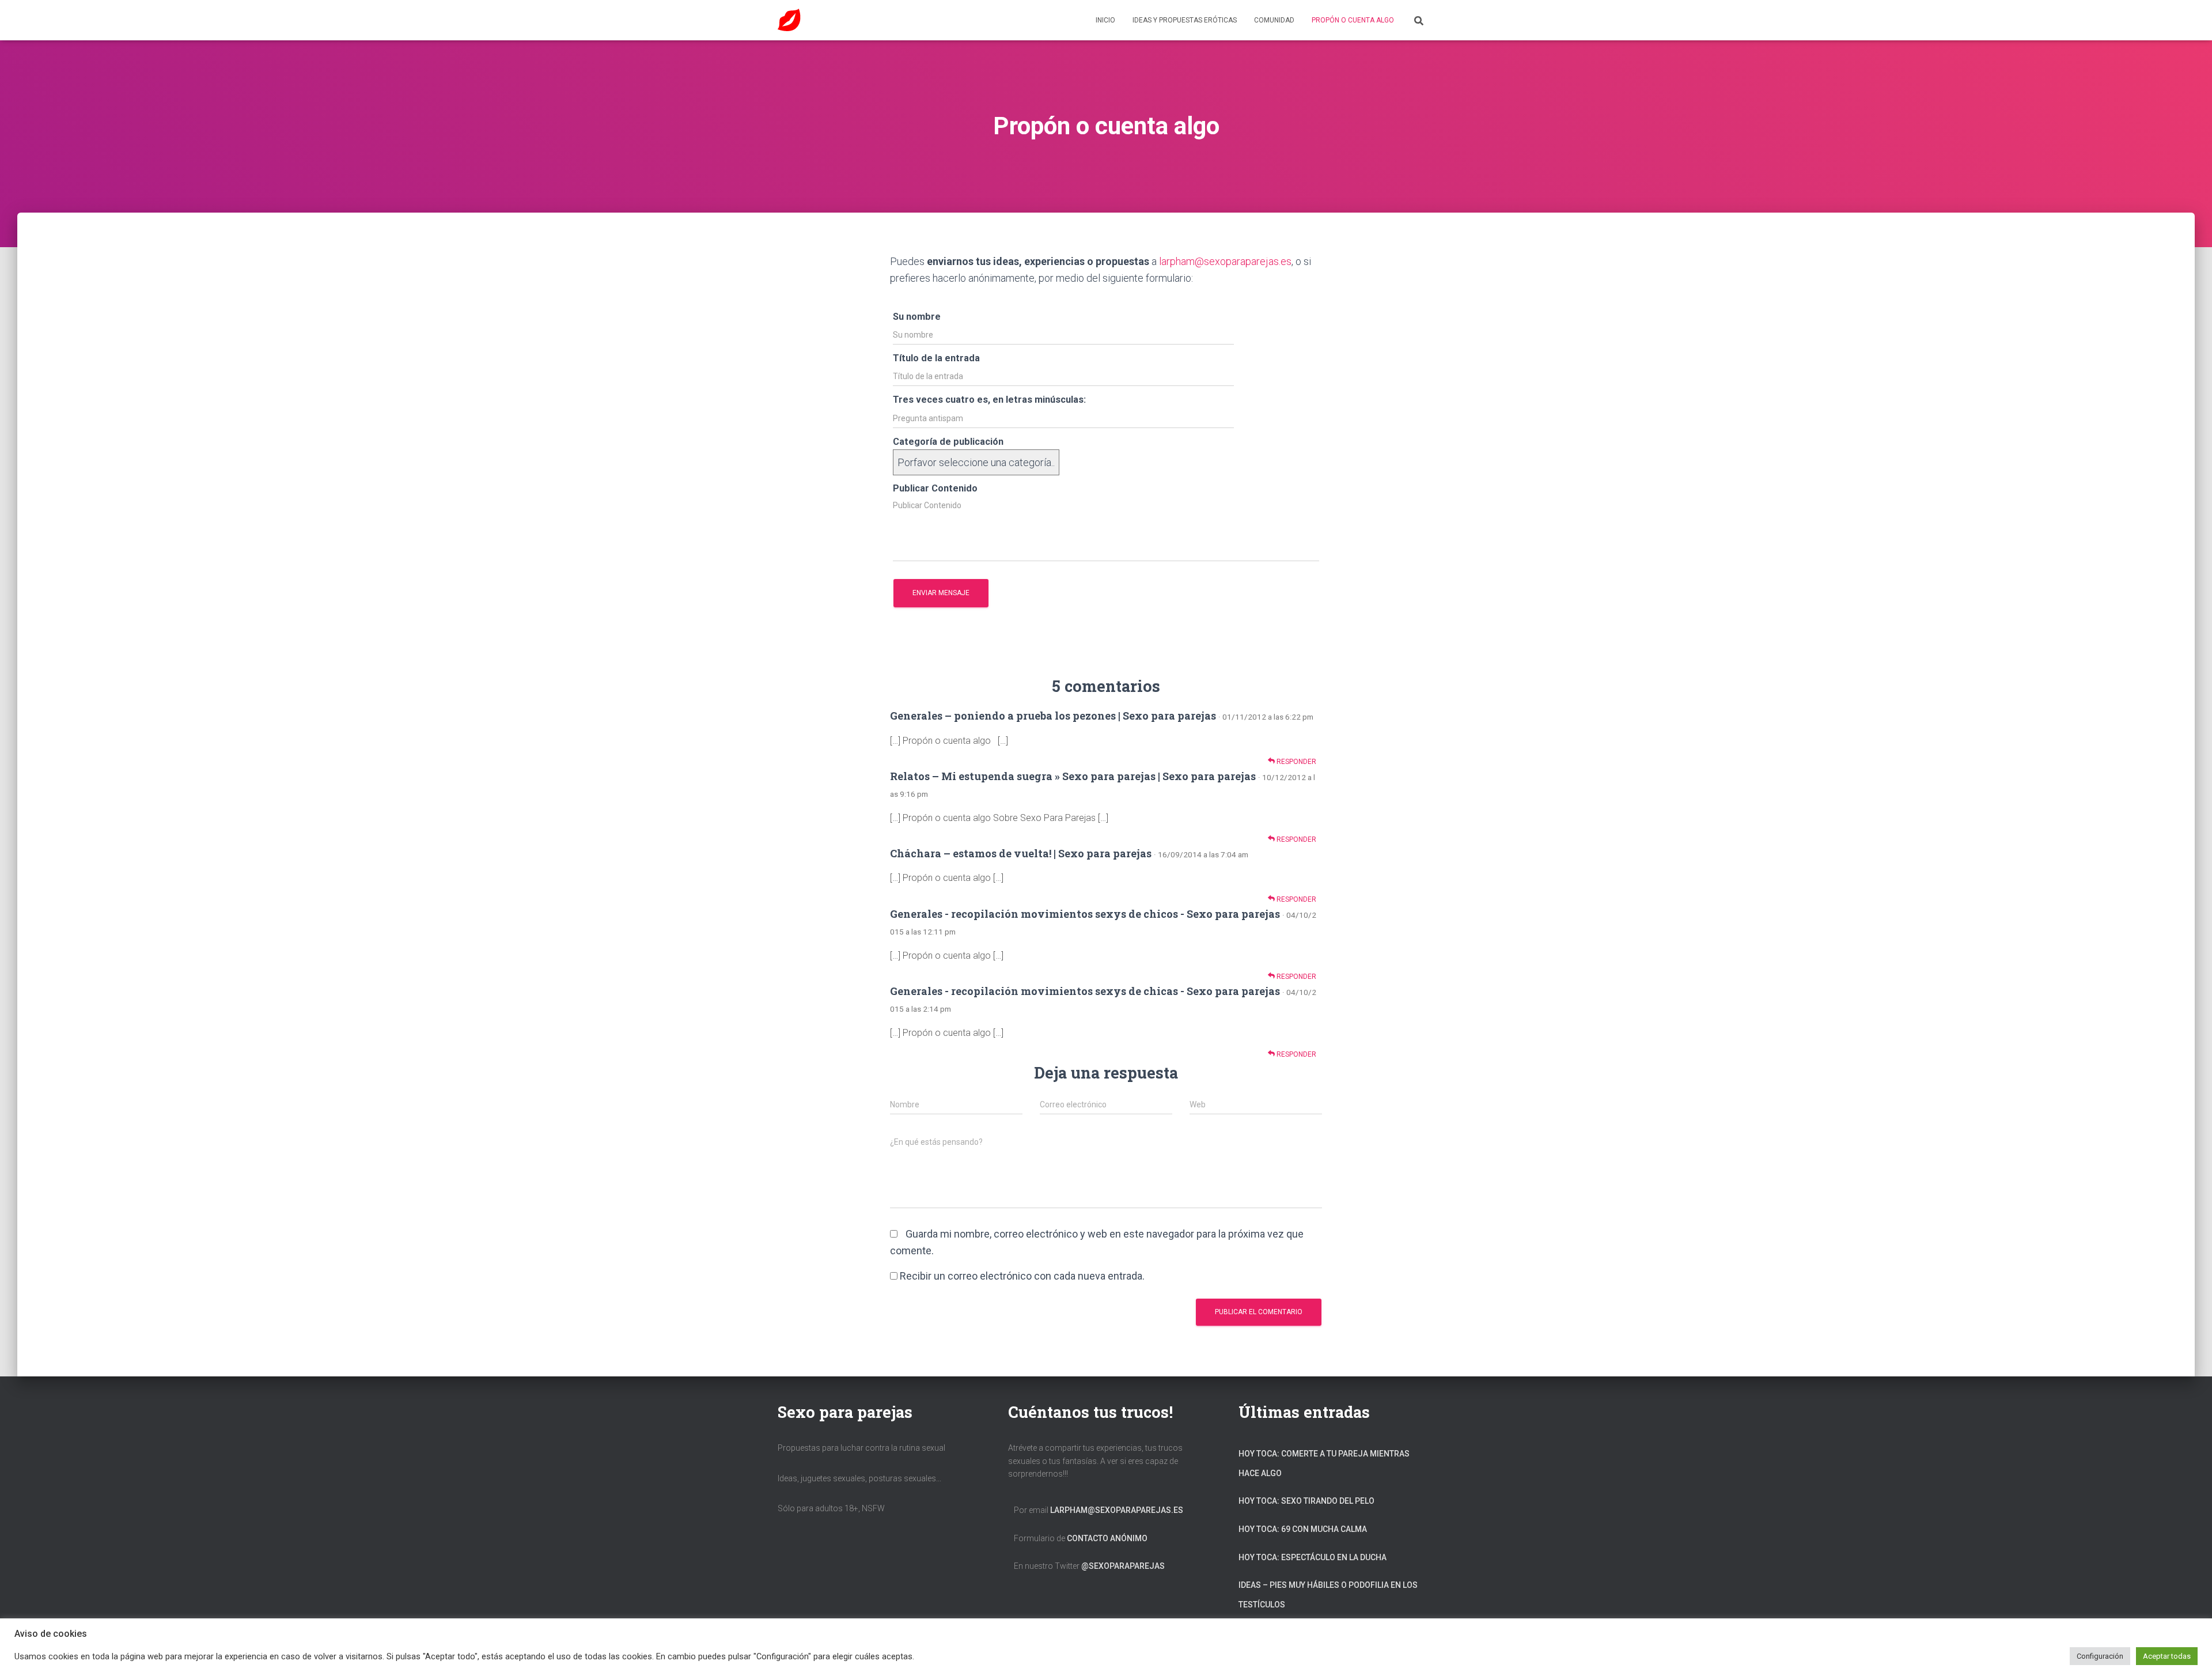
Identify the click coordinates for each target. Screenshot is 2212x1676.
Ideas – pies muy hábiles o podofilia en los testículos (1328, 1595)
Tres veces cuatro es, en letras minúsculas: (989, 400)
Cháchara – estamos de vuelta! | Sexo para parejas (1021, 853)
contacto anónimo (1107, 1538)
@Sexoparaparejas (1123, 1566)
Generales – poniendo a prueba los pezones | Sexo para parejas (1053, 716)
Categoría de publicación (948, 442)
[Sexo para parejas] (789, 20)
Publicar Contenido (935, 488)
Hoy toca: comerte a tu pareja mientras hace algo (1324, 1463)
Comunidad (1274, 20)
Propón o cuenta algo (1353, 20)
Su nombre (917, 317)
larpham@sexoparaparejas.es (1225, 261)
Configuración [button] (2100, 1656)
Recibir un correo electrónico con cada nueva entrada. (1022, 1276)
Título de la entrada (936, 358)
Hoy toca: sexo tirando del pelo (1306, 1501)
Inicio (1105, 20)
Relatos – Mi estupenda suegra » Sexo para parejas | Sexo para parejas (1073, 776)
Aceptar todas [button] (2167, 1656)
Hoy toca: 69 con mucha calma (1303, 1529)
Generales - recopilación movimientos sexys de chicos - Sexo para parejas (1085, 914)
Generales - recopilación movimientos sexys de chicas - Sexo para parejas (1085, 991)
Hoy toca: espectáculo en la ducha (1313, 1557)
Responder (1296, 762)
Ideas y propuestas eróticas (1185, 20)
